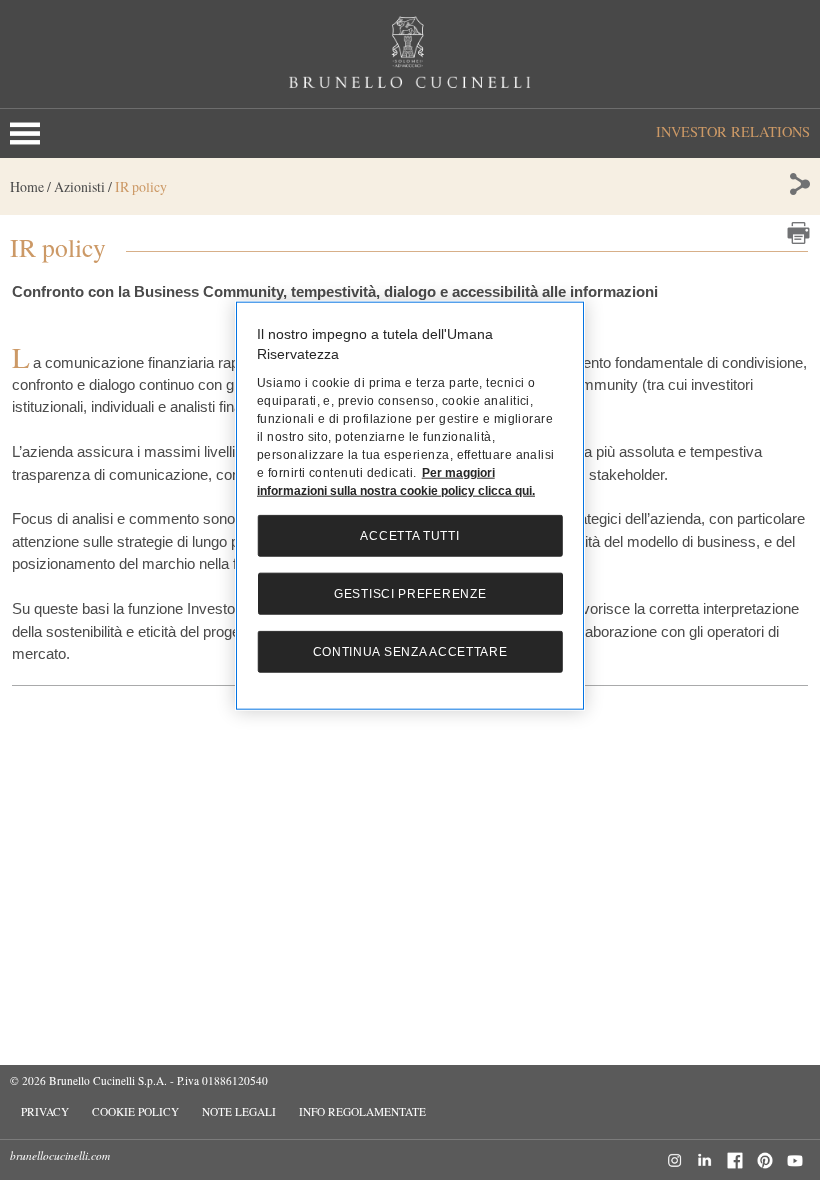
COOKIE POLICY (135, 1111)
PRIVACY (45, 1111)
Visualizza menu (29, 133)
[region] (410, 506)
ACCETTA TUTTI (409, 536)
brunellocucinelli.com (60, 1155)
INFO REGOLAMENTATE (362, 1111)
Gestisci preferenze (410, 594)
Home (27, 186)
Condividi (798, 184)
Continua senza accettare (410, 652)
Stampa (798, 233)
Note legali (239, 1111)
